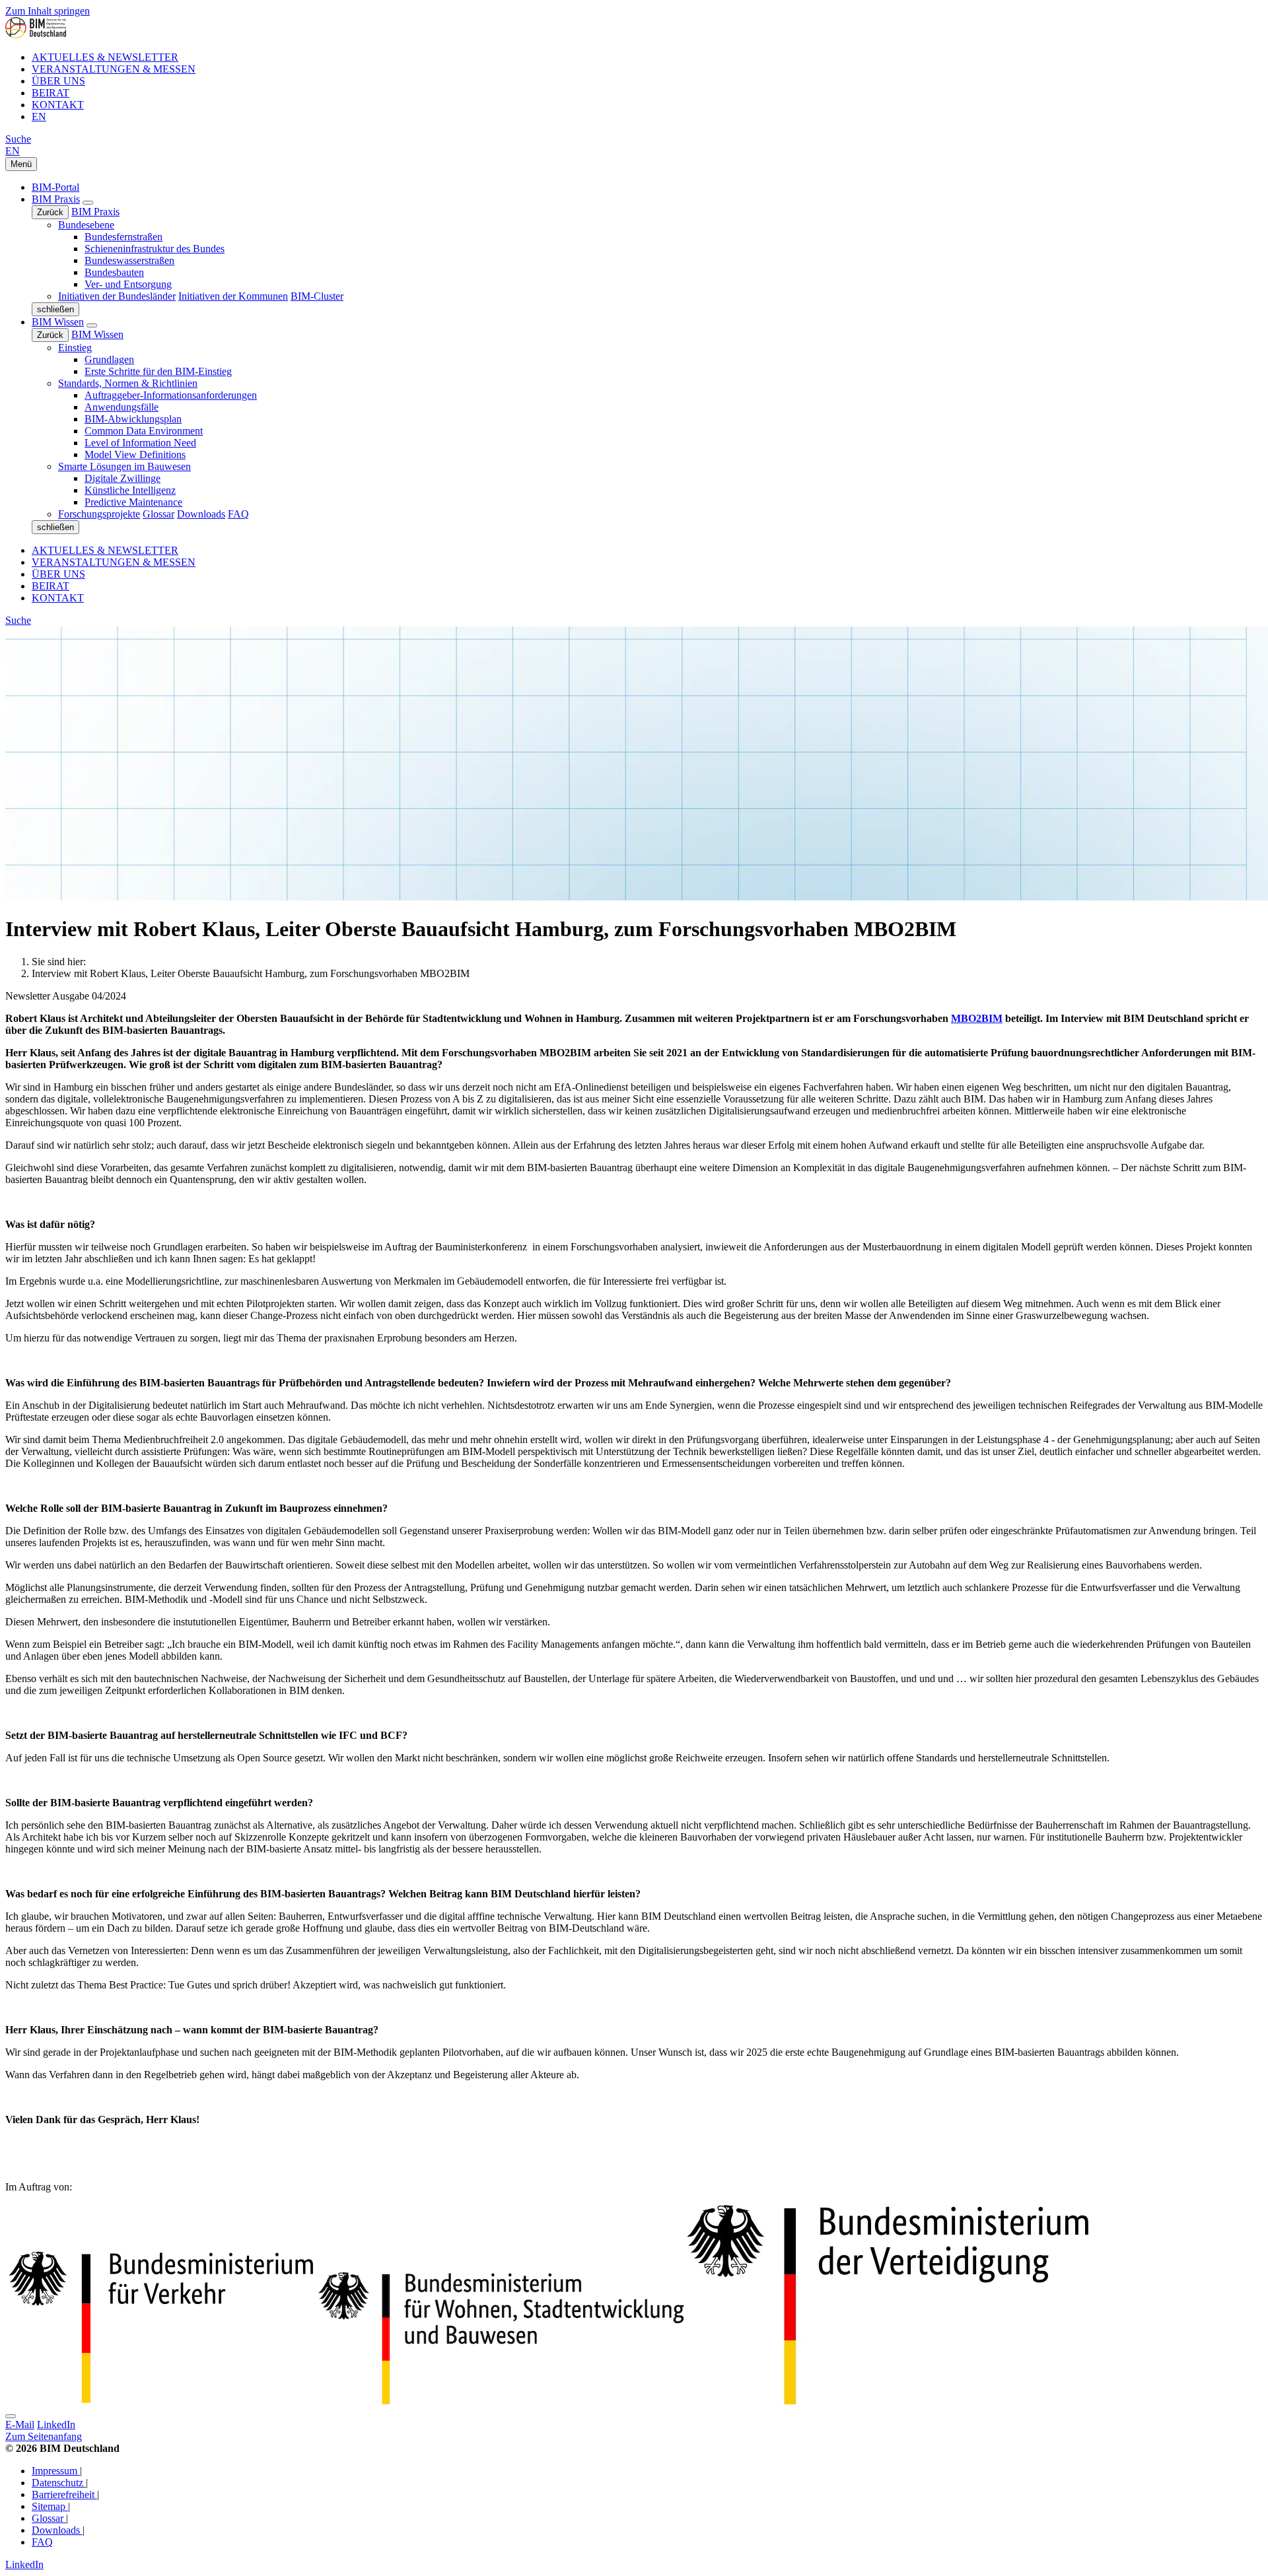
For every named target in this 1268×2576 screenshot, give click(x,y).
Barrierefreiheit (64, 2494)
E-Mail (20, 2424)
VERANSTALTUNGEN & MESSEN (114, 69)
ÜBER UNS (58, 81)
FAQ (238, 514)
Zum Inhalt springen (48, 11)
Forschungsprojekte (99, 514)
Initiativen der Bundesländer (117, 296)
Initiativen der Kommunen (233, 296)
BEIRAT (51, 93)
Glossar (158, 514)
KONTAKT (58, 105)
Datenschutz (59, 2483)
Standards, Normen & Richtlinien (128, 383)
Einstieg (75, 348)
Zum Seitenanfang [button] (44, 2436)
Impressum (56, 2471)
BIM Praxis (56, 199)
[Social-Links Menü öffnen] (11, 2416)
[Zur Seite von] (888, 2401)
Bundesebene (86, 225)
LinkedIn (56, 2424)
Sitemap (50, 2506)
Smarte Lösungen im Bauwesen (124, 466)
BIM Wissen (58, 322)
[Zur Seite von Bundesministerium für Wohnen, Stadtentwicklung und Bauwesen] (501, 2401)
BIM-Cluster (317, 296)
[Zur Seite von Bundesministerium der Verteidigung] (160, 2401)
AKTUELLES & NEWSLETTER (105, 57)
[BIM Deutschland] (36, 35)
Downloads (201, 514)
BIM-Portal (55, 187)
